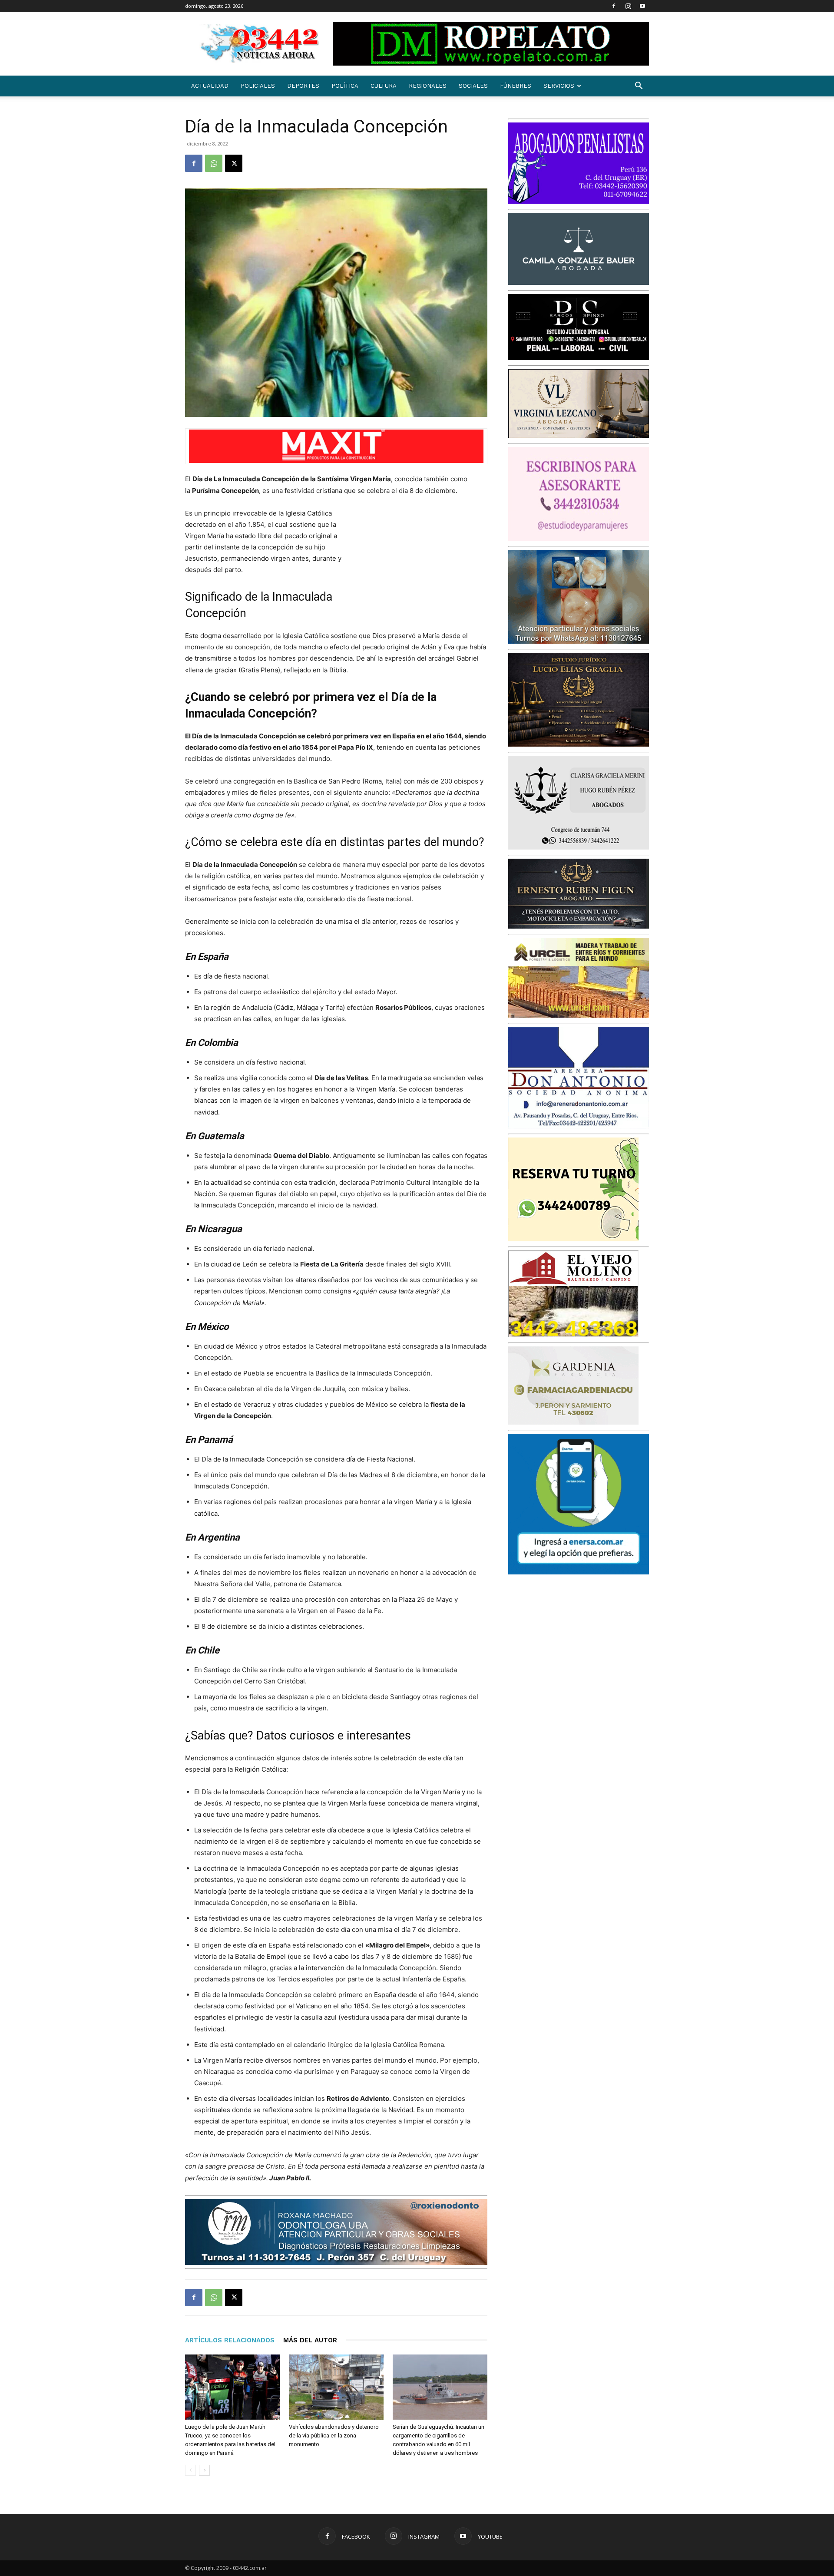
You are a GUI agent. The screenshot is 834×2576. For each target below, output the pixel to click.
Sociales (473, 86)
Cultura (384, 86)
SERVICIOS (559, 86)
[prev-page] (190, 2470)
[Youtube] (642, 6)
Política (345, 86)
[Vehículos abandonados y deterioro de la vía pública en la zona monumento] (336, 2387)
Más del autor (310, 2340)
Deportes (303, 86)
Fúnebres (516, 86)
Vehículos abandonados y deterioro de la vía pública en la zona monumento (334, 2435)
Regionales (428, 86)
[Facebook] (614, 6)
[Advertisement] (422, 565)
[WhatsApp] (214, 163)
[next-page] (204, 2470)
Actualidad (210, 86)
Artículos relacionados (230, 2340)
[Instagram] (628, 6)
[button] (639, 87)
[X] (234, 163)
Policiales (258, 86)
